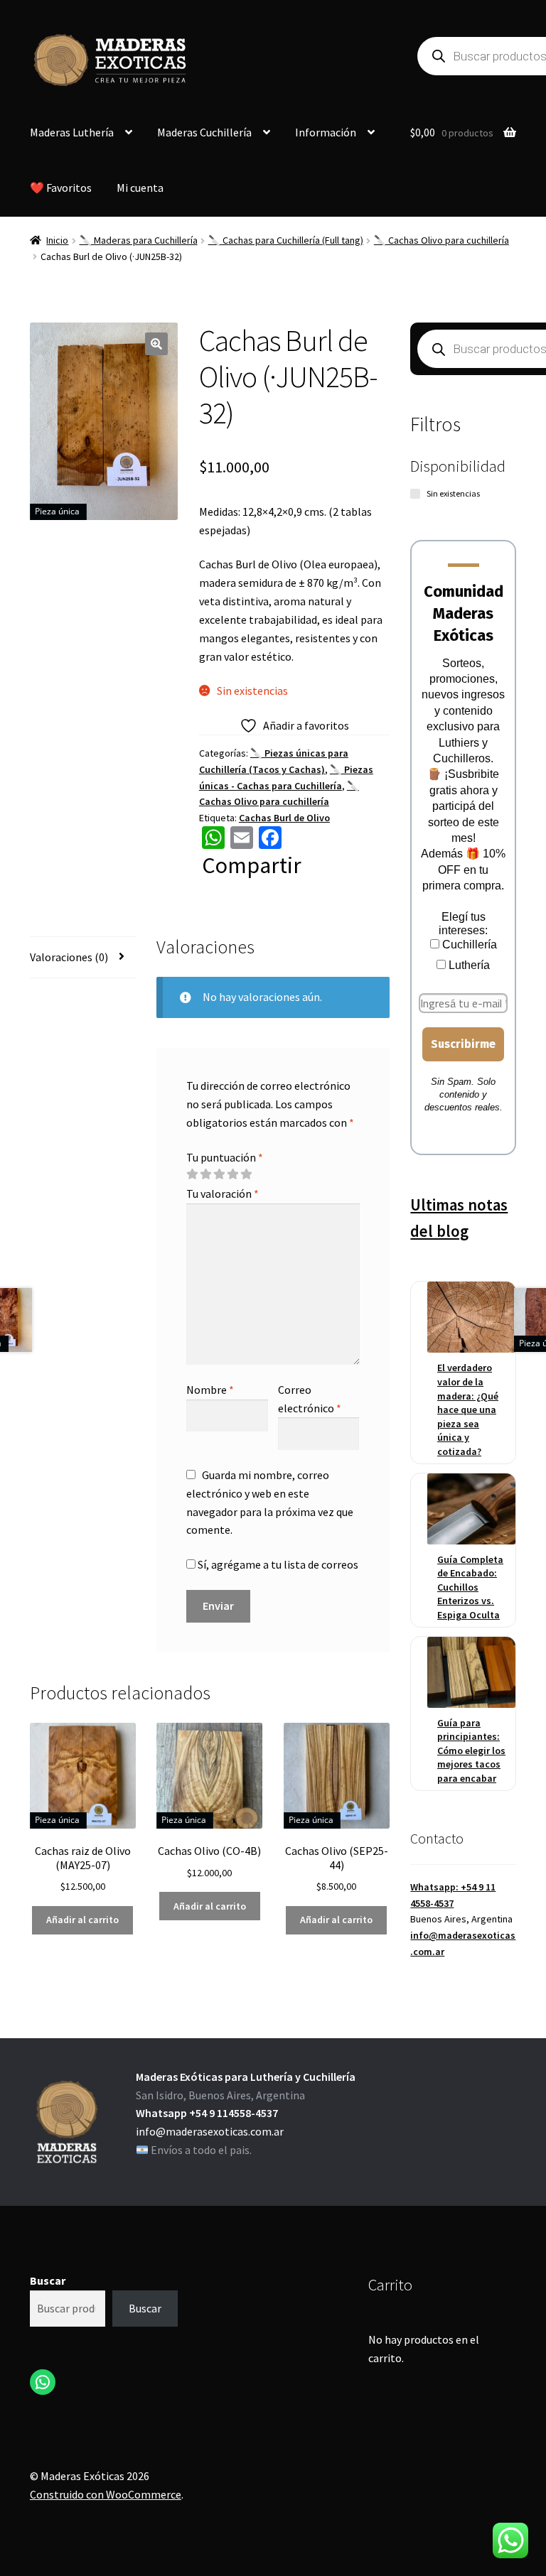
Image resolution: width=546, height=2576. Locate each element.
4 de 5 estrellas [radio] (232, 1174)
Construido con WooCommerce (106, 2494)
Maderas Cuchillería (204, 132)
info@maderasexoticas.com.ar (210, 2131)
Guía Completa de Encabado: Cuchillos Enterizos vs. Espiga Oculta (470, 1587)
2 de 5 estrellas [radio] (205, 1174)
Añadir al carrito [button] (82, 1920)
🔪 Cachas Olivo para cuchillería (441, 240)
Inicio (57, 240)
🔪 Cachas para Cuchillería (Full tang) (286, 240)
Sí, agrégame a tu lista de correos (277, 1564)
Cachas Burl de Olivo (284, 818)
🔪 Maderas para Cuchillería (139, 240)
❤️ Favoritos (61, 188)
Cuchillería (468, 945)
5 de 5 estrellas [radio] (246, 1174)
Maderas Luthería (72, 132)
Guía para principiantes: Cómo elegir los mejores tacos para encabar (471, 1750)
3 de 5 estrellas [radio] (219, 1174)
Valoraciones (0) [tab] (69, 957)
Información (326, 132)
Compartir (252, 865)
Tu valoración (223, 1194)
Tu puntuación (225, 1157)
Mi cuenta (140, 188)
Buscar (48, 2280)
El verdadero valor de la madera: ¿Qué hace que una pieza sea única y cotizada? (468, 1409)
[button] (156, 344)
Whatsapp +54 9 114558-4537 (207, 2113)
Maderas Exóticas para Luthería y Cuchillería (246, 2077)
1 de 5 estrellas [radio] (192, 1174)
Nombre (210, 1390)
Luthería (468, 965)
